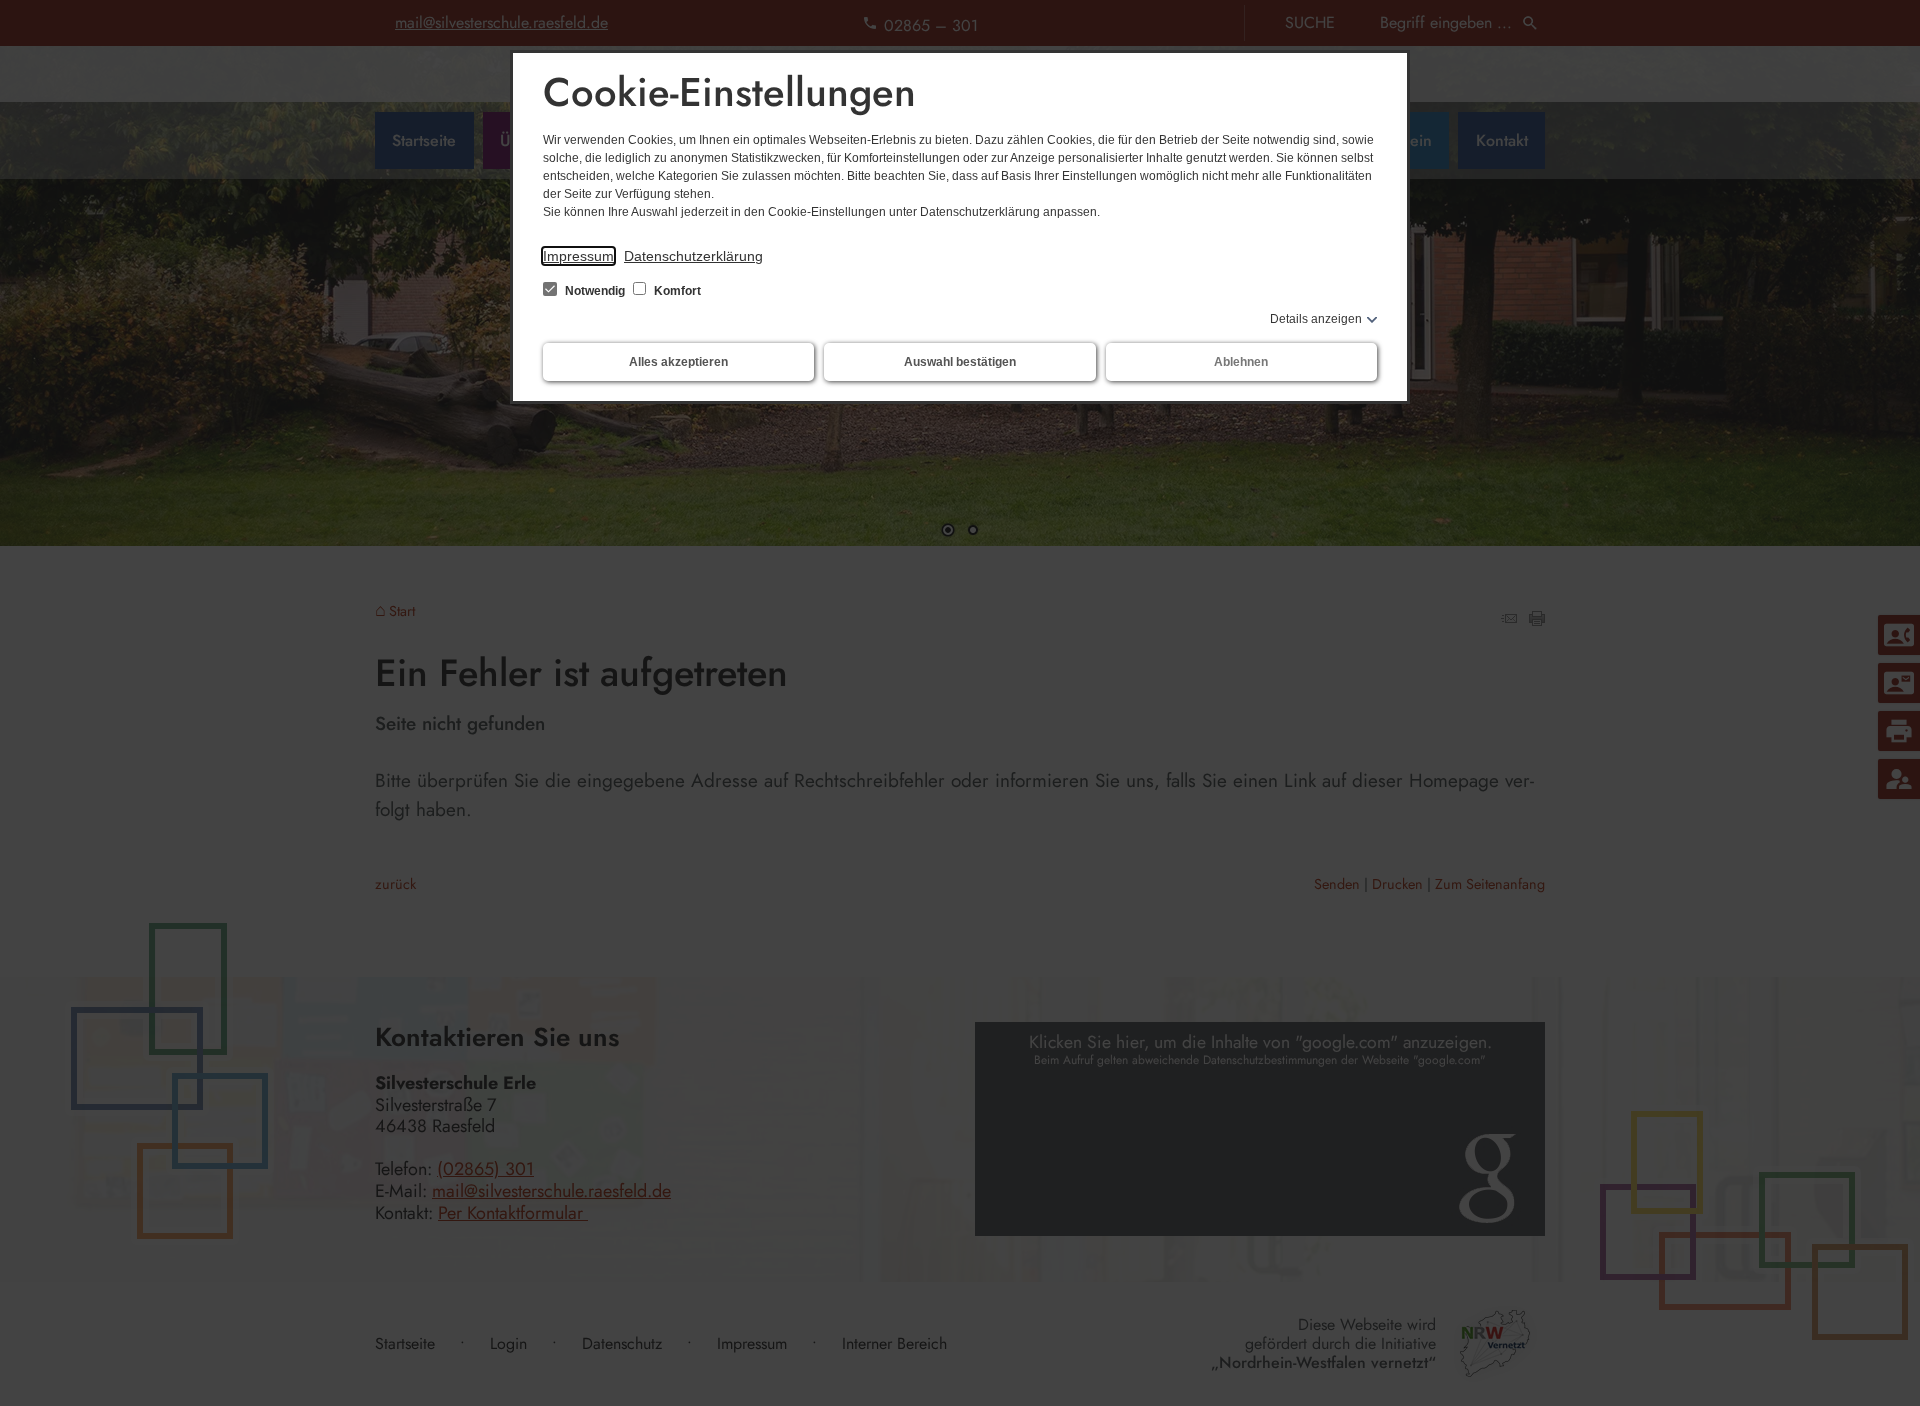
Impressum (578, 256)
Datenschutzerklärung (693, 256)
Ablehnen (1241, 362)
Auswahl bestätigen (960, 362)
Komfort (676, 291)
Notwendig (595, 291)
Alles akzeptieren (678, 362)
